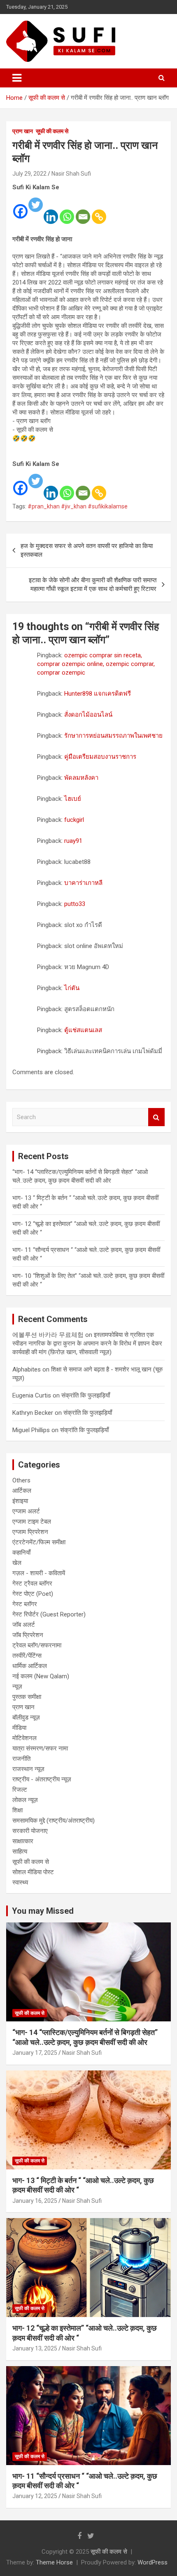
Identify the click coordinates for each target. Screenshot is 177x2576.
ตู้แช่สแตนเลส (83, 1030)
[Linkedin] (51, 211)
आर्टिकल (22, 1491)
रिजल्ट (20, 1790)
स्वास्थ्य (20, 1882)
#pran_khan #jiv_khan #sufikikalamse (78, 506)
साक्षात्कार (23, 1841)
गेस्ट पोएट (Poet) (33, 1594)
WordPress (153, 2562)
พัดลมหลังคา (81, 778)
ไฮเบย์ (73, 799)
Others (21, 1480)
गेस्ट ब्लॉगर (25, 1604)
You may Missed (43, 1911)
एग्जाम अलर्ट (26, 1511)
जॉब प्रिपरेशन (28, 1635)
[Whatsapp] (67, 211)
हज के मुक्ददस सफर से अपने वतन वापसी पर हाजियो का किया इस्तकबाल (87, 550)
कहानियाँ (21, 1553)
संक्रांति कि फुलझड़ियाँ (86, 1395)
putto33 (75, 904)
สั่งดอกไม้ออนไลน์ (88, 715)
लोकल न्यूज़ (25, 1800)
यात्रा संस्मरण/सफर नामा (40, 1748)
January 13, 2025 (35, 2348)
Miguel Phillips (31, 1430)
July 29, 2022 (29, 174)
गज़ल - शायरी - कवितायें (39, 1573)
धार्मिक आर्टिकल (30, 1666)
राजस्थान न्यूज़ (28, 1769)
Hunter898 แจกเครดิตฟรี (98, 694)
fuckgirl (74, 820)
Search (156, 1117)
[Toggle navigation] (17, 78)
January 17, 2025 (35, 2053)
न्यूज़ (17, 1687)
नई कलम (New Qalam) (41, 1676)
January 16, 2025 (35, 2201)
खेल (17, 1563)
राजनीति (21, 1759)
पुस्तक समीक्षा (27, 1697)
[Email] (83, 211)
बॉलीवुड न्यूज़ (26, 1717)
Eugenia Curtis (32, 1395)
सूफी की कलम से (52, 131)
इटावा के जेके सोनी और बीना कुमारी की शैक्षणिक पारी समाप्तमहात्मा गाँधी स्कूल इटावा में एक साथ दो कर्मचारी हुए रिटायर (93, 585)
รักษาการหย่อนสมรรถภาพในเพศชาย (113, 736)
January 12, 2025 (35, 2496)
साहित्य (20, 1851)
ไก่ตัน (72, 988)
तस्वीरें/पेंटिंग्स (27, 1656)
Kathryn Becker (33, 1413)
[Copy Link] (99, 211)
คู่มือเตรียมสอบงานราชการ (100, 757)
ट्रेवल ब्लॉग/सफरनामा (37, 1645)
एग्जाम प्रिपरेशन (30, 1532)
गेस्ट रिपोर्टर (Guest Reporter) (49, 1614)
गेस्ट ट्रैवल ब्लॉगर (32, 1583)
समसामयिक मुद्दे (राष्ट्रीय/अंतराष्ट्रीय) (54, 1821)
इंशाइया (20, 1501)
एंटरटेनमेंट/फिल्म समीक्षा (39, 1542)
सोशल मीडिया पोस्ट (33, 1872)
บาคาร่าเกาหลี (83, 883)
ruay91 (73, 841)
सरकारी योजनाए (30, 1831)
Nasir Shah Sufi (71, 174)
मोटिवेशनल (24, 1738)
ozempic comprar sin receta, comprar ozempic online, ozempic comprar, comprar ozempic (96, 664)
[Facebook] (20, 206)
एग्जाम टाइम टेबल (32, 1522)
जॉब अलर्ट (24, 1625)
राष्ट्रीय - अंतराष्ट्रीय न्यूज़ (42, 1779)
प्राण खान (23, 131)
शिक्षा (17, 1810)
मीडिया (19, 1728)
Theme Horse (54, 2562)
